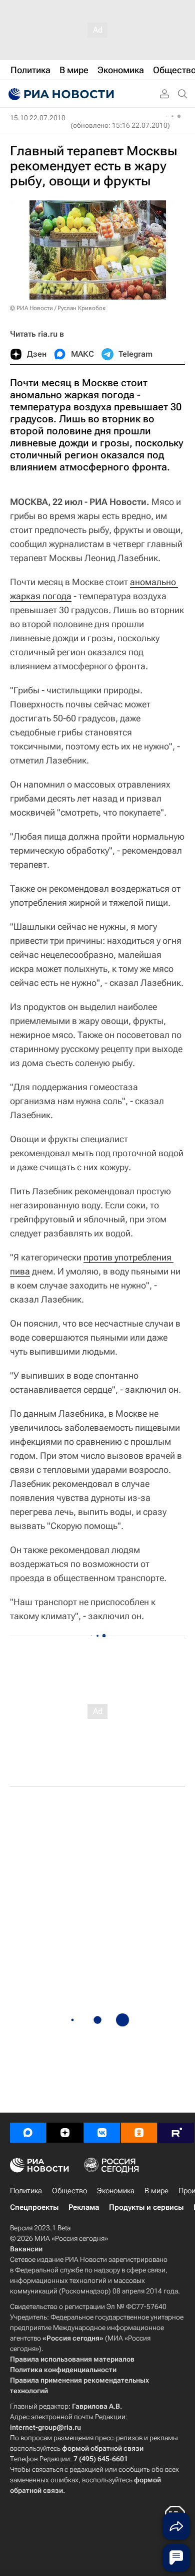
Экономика (116, 2191)
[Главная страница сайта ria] (60, 94)
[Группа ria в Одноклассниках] (139, 2133)
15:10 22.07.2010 (38, 118)
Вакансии (26, 2249)
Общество (69, 2191)
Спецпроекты (34, 2207)
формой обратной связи (103, 2448)
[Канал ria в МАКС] (28, 2133)
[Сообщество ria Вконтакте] (102, 2133)
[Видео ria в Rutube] (176, 2133)
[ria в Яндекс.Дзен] (65, 2133)
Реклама (84, 2207)
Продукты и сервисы (146, 2207)
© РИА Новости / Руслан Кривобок (58, 308)
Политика (26, 2191)
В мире (156, 2191)
